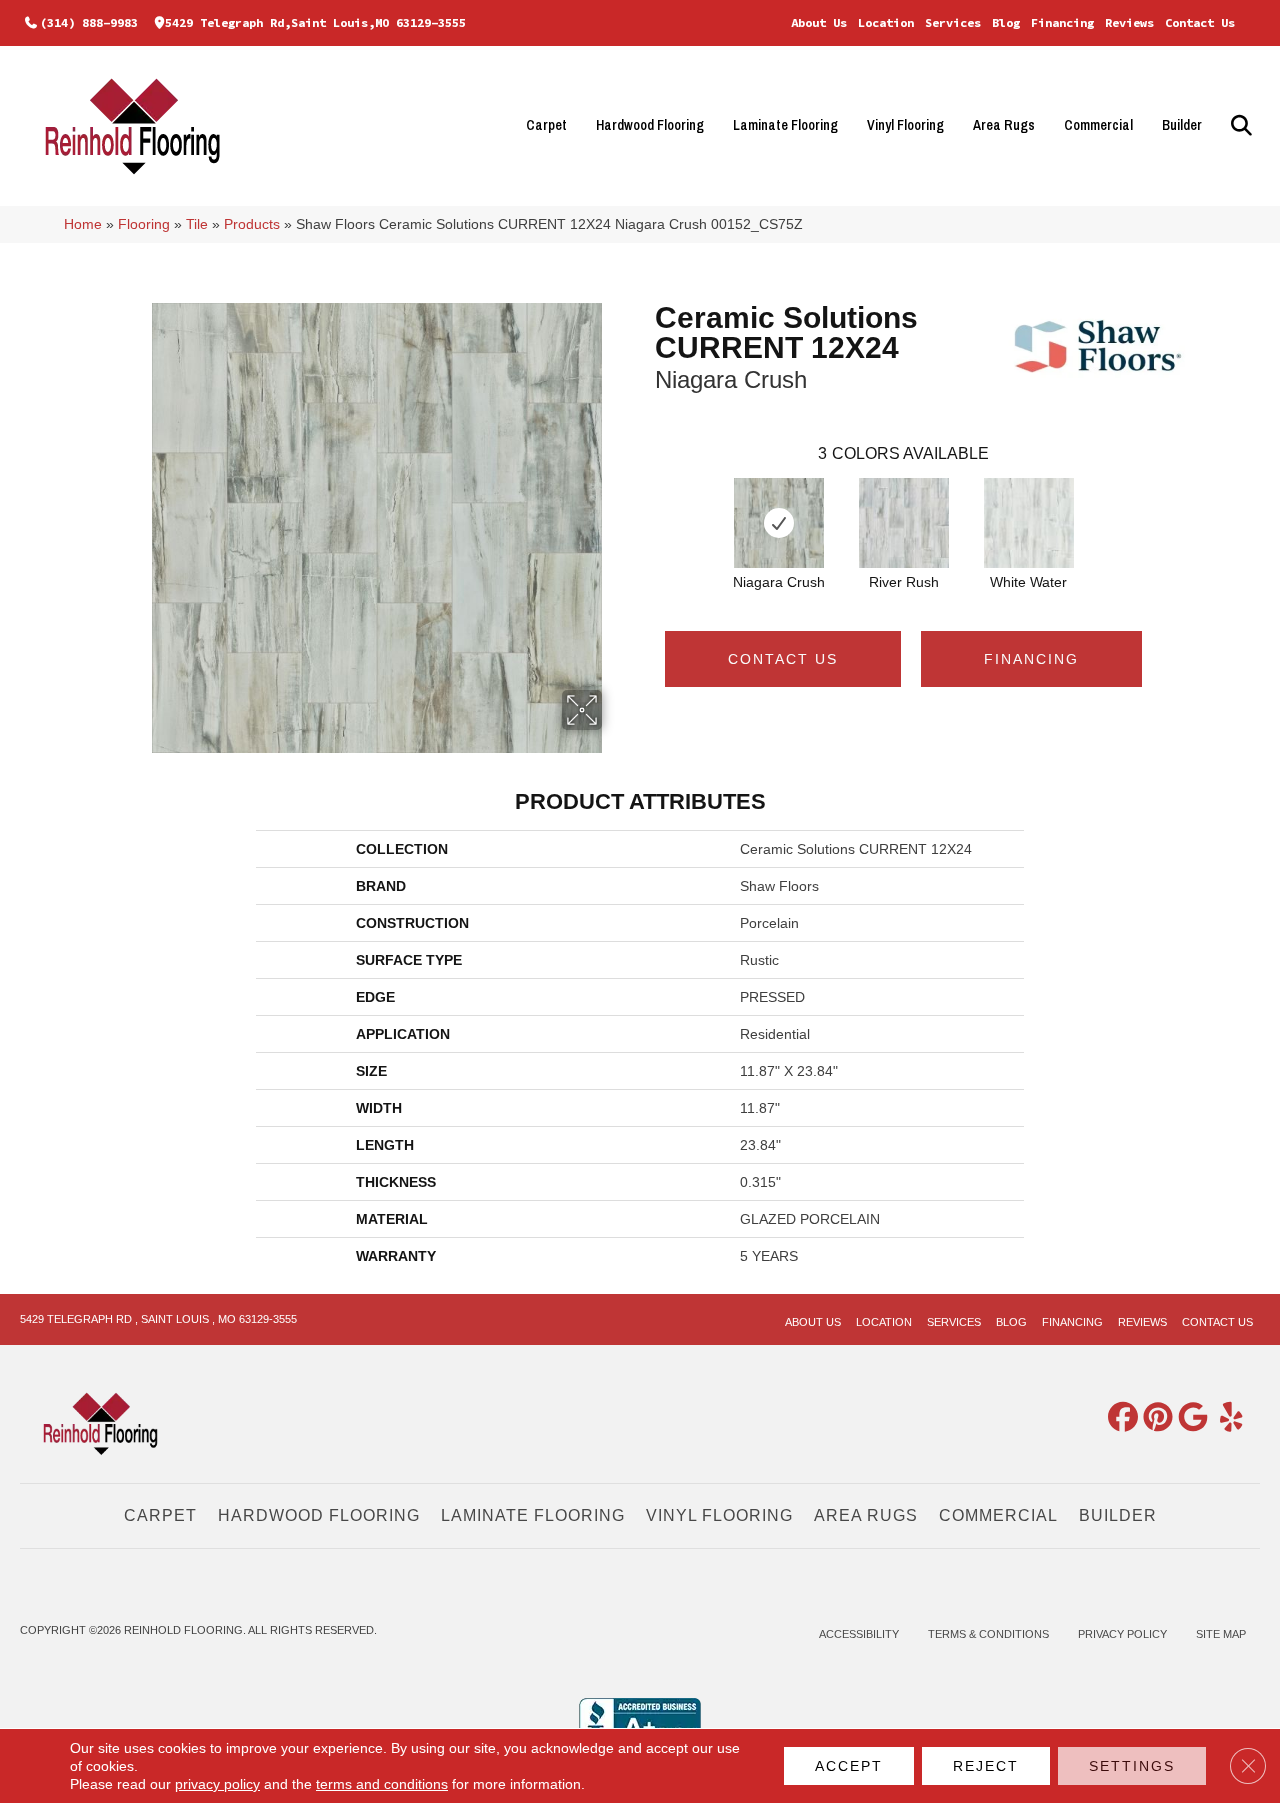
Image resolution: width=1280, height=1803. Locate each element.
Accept (849, 1766)
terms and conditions (382, 1784)
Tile (197, 224)
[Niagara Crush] (779, 523)
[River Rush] (904, 523)
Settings (1132, 1766)
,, (315, 22)
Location (886, 22)
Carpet (546, 125)
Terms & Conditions (988, 1634)
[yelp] (1224, 1418)
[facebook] (1119, 1418)
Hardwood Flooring (650, 125)
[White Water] (1029, 523)
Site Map (1221, 1634)
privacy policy (217, 1784)
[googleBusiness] (1189, 1418)
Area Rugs (1004, 125)
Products (252, 224)
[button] (1238, 125)
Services (953, 22)
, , (158, 1319)
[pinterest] (1154, 1418)
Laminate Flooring (785, 125)
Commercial (1098, 125)
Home (83, 224)
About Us (819, 22)
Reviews (1129, 22)
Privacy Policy (1122, 1634)
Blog (1006, 22)
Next (1162, 503)
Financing (1062, 22)
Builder (1182, 125)
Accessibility (859, 1634)
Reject (986, 1766)
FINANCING (1031, 659)
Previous (645, 503)
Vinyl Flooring (905, 125)
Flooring (144, 224)
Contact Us (1200, 22)
